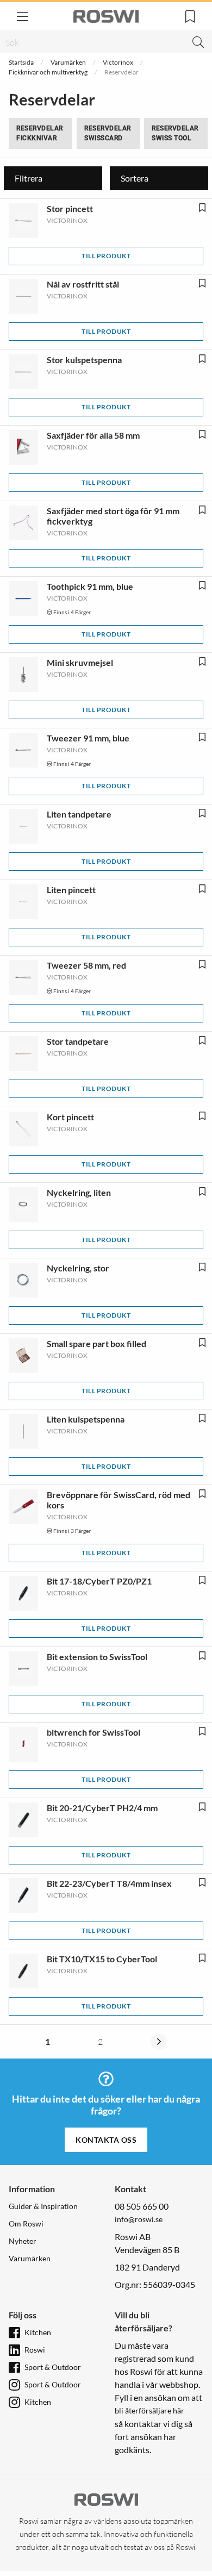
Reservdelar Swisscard (108, 133)
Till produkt (106, 256)
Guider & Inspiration (43, 2206)
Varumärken (68, 62)
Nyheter (23, 2241)
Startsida (21, 62)
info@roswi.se (139, 2219)
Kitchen (38, 2332)
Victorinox (118, 62)
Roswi (35, 2350)
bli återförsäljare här (149, 2410)
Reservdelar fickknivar (40, 133)
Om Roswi (26, 2223)
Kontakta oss (106, 2140)
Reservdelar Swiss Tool (175, 133)
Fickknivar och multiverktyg (48, 72)
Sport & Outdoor (53, 2367)
